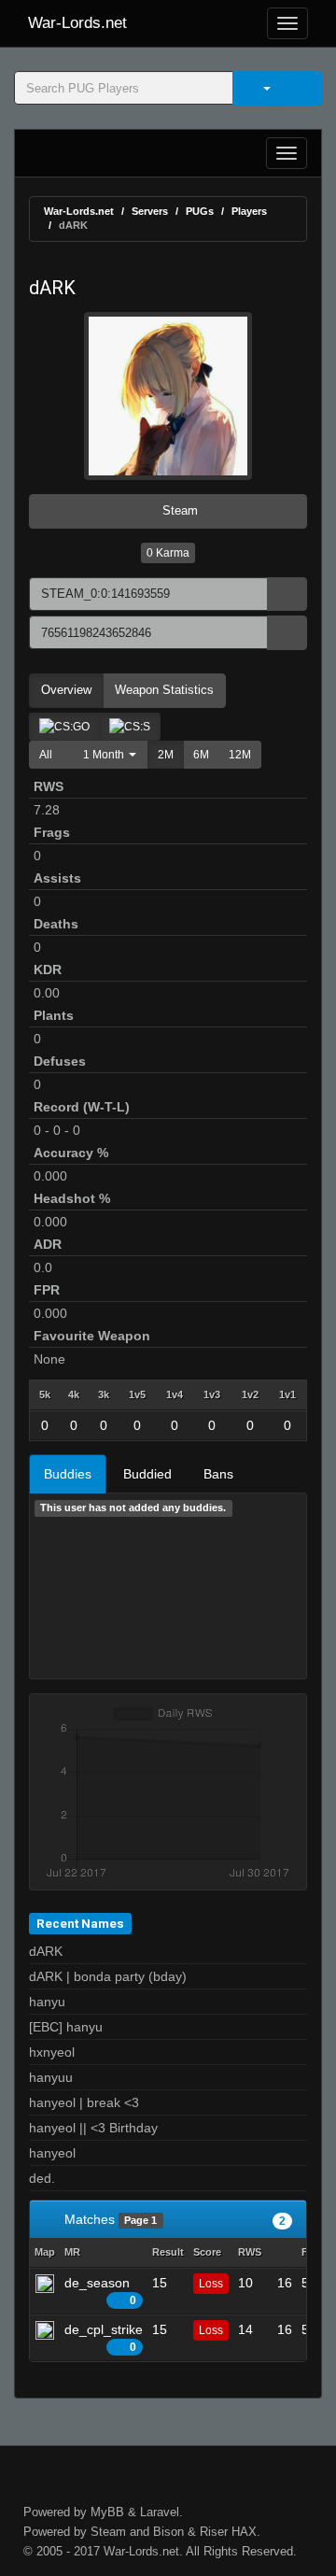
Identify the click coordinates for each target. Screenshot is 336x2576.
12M (240, 755)
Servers (150, 211)
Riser (214, 2532)
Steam (178, 510)
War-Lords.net (77, 23)
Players (249, 211)
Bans (218, 1474)
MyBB (107, 2512)
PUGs (200, 211)
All (46, 755)
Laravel (160, 2512)
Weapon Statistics (164, 690)
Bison (168, 2532)
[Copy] (287, 594)
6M (201, 755)
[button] (105, 755)
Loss (211, 2284)
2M (166, 755)
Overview (66, 690)
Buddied (147, 1474)
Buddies (68, 1474)
